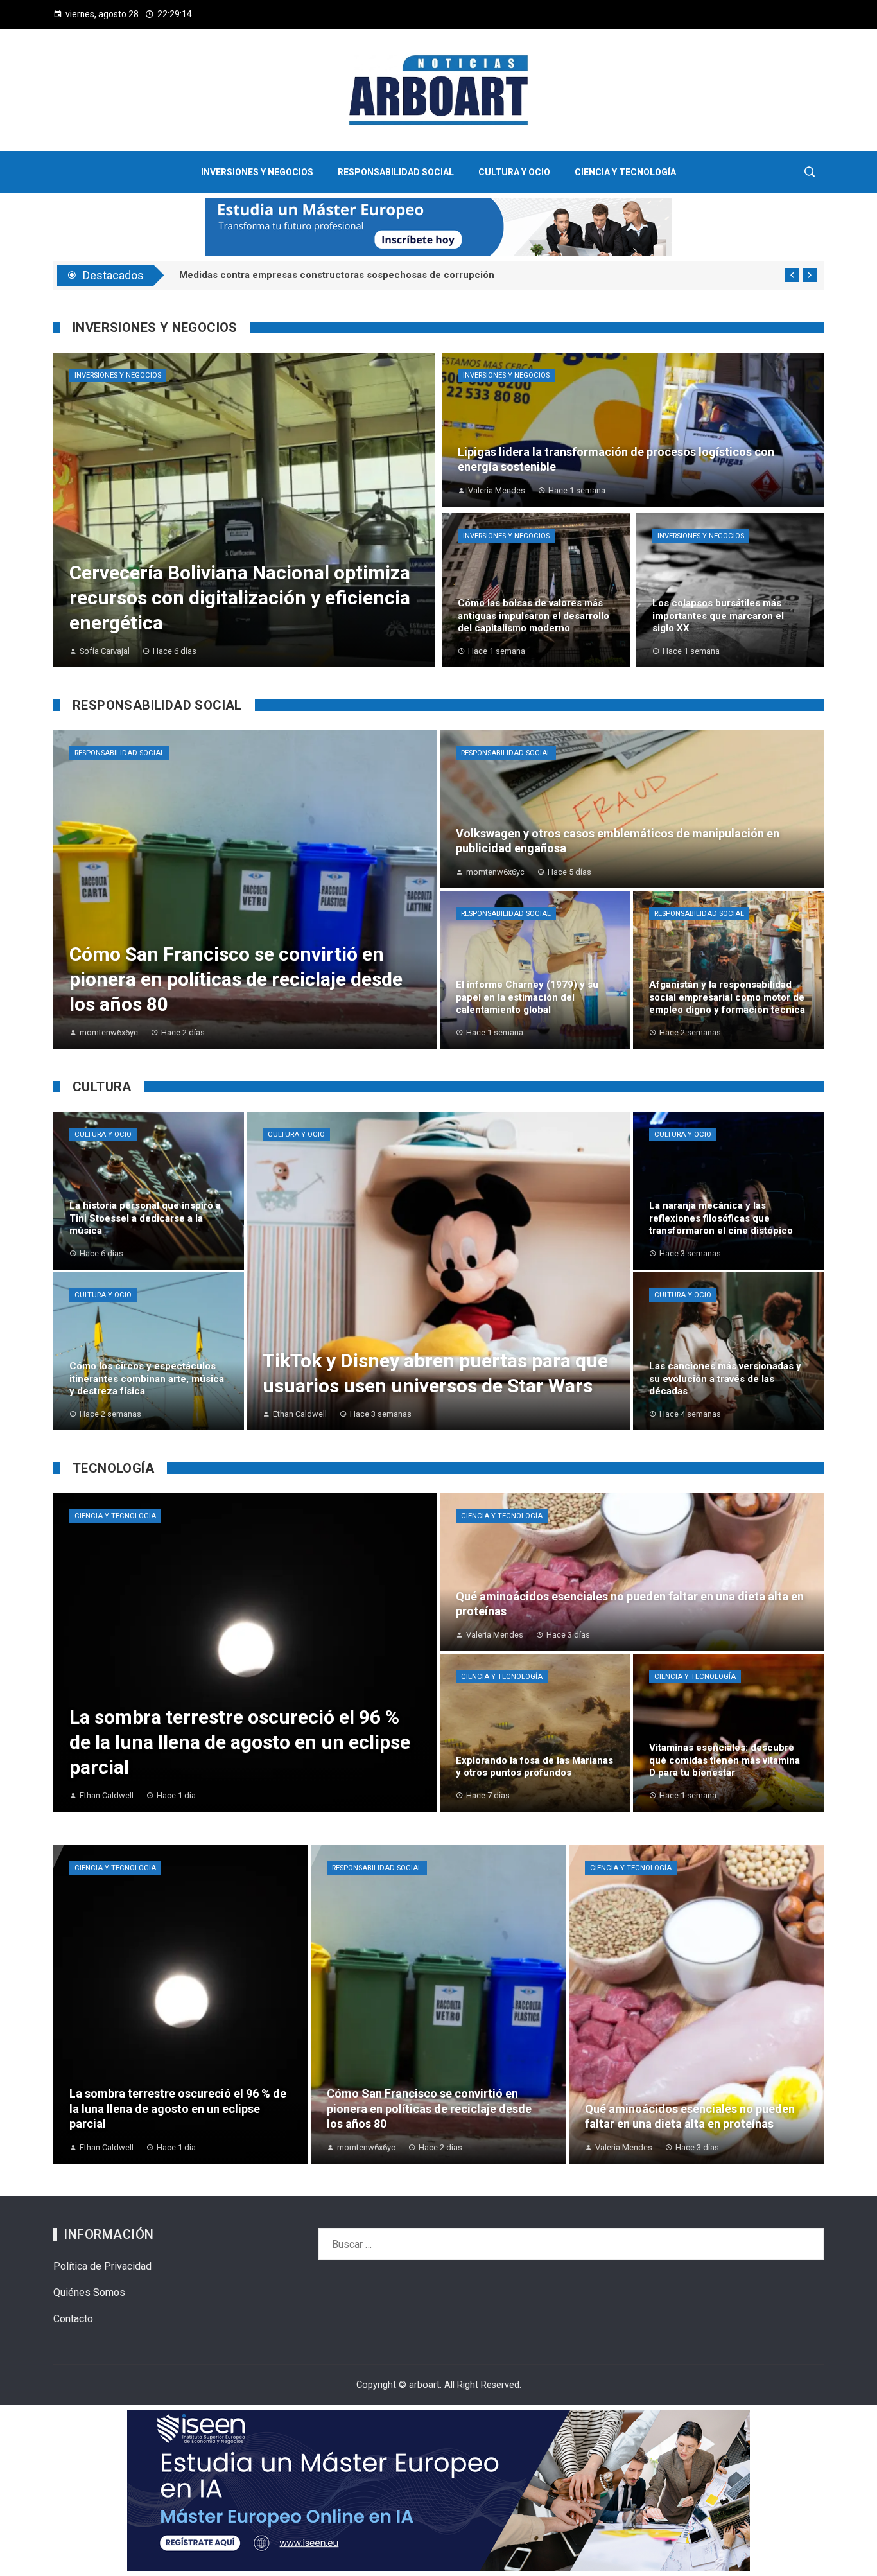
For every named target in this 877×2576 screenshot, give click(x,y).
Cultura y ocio (103, 1135)
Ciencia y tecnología (115, 1516)
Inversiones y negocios (118, 375)
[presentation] (792, 275)
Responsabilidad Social (119, 753)
